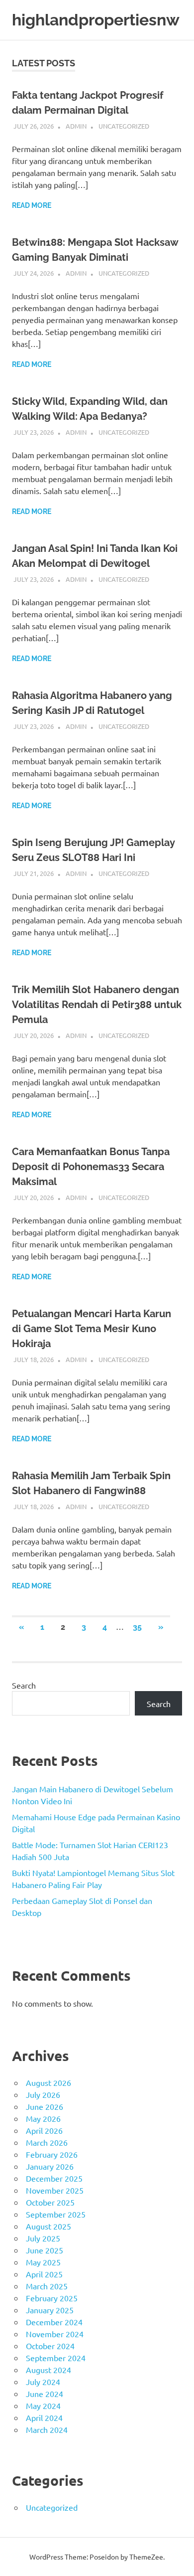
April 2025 (44, 2274)
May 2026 (43, 2118)
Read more (32, 205)
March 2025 (47, 2286)
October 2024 (50, 2346)
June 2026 (45, 2106)
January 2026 (50, 2166)
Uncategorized (124, 126)
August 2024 (48, 2370)
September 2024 (56, 2358)
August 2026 (48, 2082)
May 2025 (43, 2262)
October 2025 (50, 2202)
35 (137, 1627)
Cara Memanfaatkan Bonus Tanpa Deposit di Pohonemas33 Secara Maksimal (91, 1167)
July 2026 (43, 2094)
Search (24, 1685)
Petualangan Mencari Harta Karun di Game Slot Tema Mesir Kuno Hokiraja (92, 1329)
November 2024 (55, 2334)
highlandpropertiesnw (96, 20)
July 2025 (43, 2238)
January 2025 (50, 2310)
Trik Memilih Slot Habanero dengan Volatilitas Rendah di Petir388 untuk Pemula (97, 1005)
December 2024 (54, 2322)
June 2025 (45, 2250)
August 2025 (48, 2226)
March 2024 (47, 2429)
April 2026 (44, 2130)
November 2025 (55, 2190)
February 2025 (52, 2298)
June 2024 (45, 2394)
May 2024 (43, 2405)
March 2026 (47, 2142)
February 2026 (52, 2154)
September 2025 (56, 2214)
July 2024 (43, 2382)
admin (76, 126)
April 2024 (44, 2417)
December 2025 (54, 2178)
